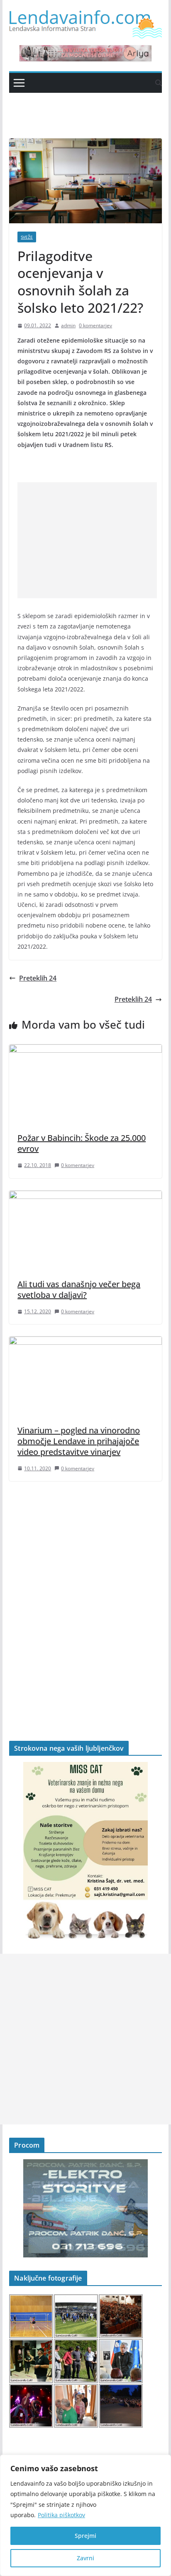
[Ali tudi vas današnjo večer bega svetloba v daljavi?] (85, 1196)
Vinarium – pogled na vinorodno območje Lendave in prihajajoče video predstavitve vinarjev (79, 1441)
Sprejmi (85, 2536)
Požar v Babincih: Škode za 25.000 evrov (82, 1143)
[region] (85, 2515)
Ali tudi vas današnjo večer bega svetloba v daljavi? (79, 1289)
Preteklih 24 (38, 978)
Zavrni (85, 2558)
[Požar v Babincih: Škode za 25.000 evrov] (85, 1050)
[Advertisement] (87, 540)
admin (68, 325)
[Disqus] (85, 1597)
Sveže (27, 237)
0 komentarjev (95, 325)
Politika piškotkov (61, 2515)
